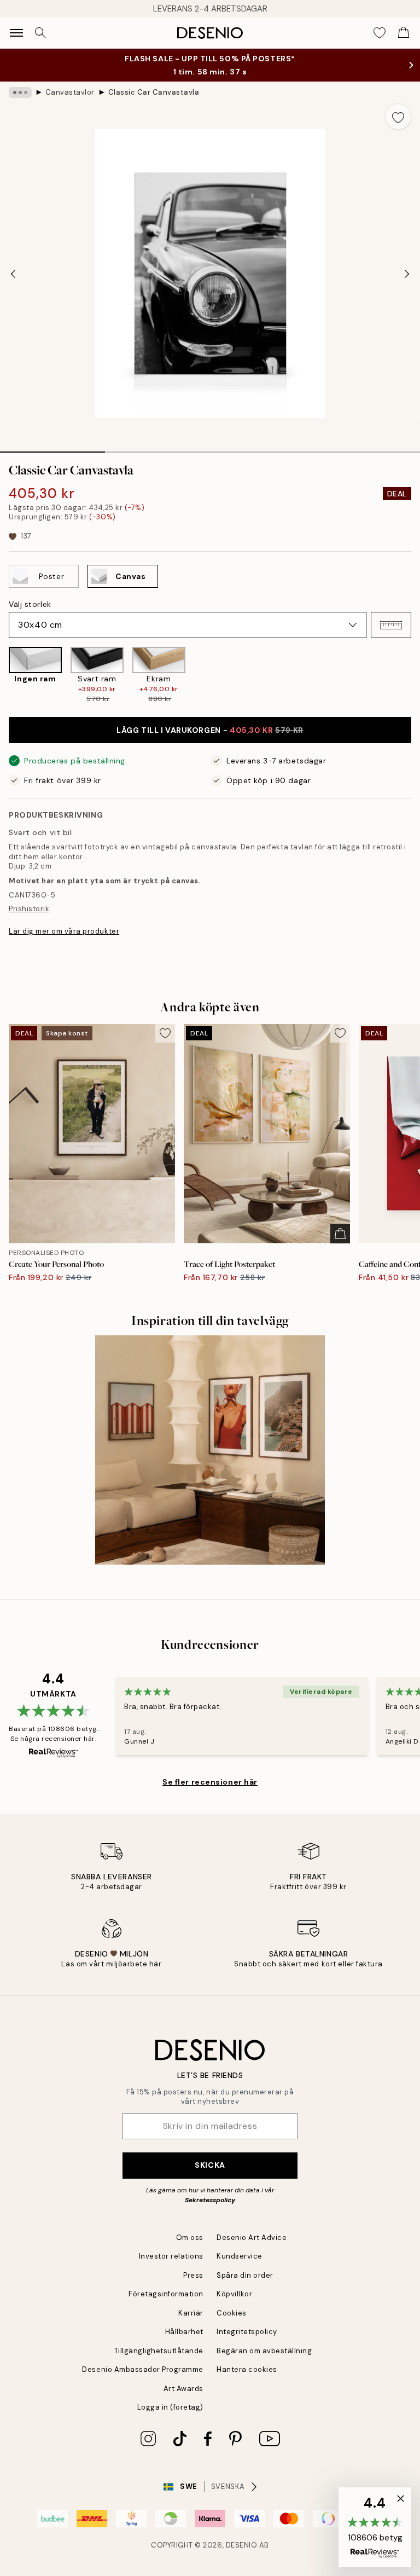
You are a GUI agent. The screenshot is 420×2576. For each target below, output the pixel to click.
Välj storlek (30, 604)
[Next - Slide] (407, 274)
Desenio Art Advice (252, 2238)
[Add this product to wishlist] (398, 117)
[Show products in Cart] (404, 33)
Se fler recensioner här (210, 1782)
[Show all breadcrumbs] (20, 92)
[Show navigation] (16, 33)
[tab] (52, 448)
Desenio (242, 2545)
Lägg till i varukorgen (210, 730)
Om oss (190, 2238)
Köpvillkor (234, 2294)
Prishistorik (29, 909)
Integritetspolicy (247, 2332)
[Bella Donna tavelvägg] (210, 1450)
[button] (391, 625)
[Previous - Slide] (13, 274)
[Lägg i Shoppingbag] (340, 1234)
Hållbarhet (184, 2332)
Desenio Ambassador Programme (143, 2369)
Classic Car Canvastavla (154, 92)
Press (193, 2275)
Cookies (232, 2313)
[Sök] (40, 33)
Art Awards (183, 2389)
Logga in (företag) (170, 2407)
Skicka (210, 2165)
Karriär (191, 2313)
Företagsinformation (166, 2294)
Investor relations (171, 2256)
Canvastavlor (70, 92)
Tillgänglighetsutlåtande (159, 2351)
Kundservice (240, 2256)
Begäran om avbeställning (264, 2351)
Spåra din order (245, 2275)
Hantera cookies (247, 2369)
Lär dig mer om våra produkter (64, 931)
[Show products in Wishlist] (380, 33)
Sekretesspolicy (210, 2200)
